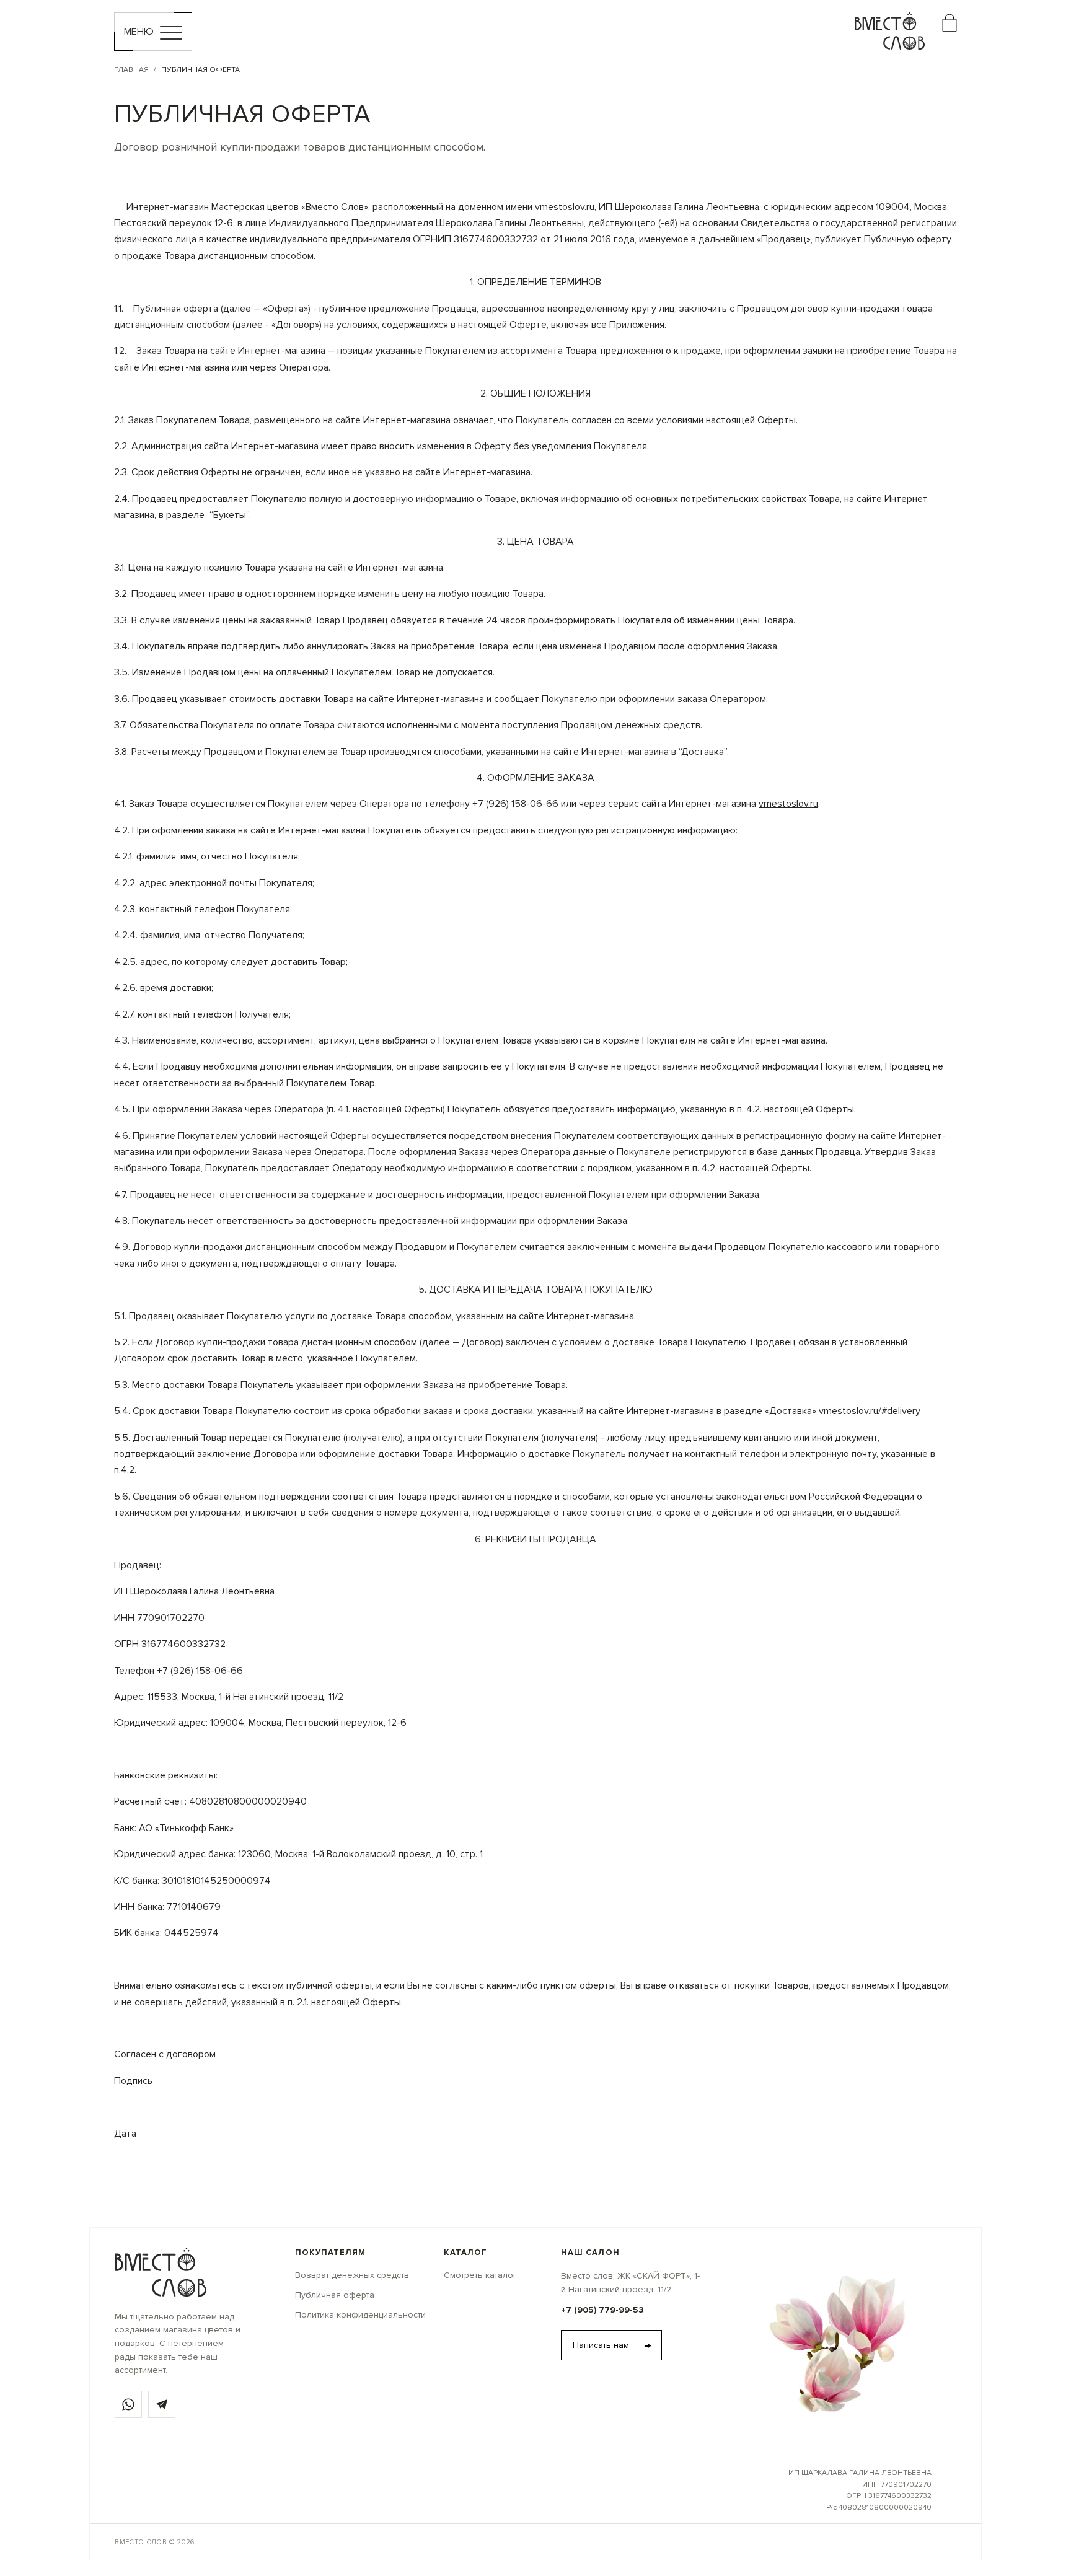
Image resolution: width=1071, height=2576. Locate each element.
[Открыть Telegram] (162, 2404)
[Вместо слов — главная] (161, 2272)
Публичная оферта (335, 2295)
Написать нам (612, 2345)
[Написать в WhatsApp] (128, 2404)
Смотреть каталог (480, 2275)
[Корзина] (950, 19)
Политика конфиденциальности (360, 2315)
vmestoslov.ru (565, 207)
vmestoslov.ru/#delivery (870, 1411)
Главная (131, 70)
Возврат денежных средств (352, 2275)
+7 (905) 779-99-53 (602, 2310)
